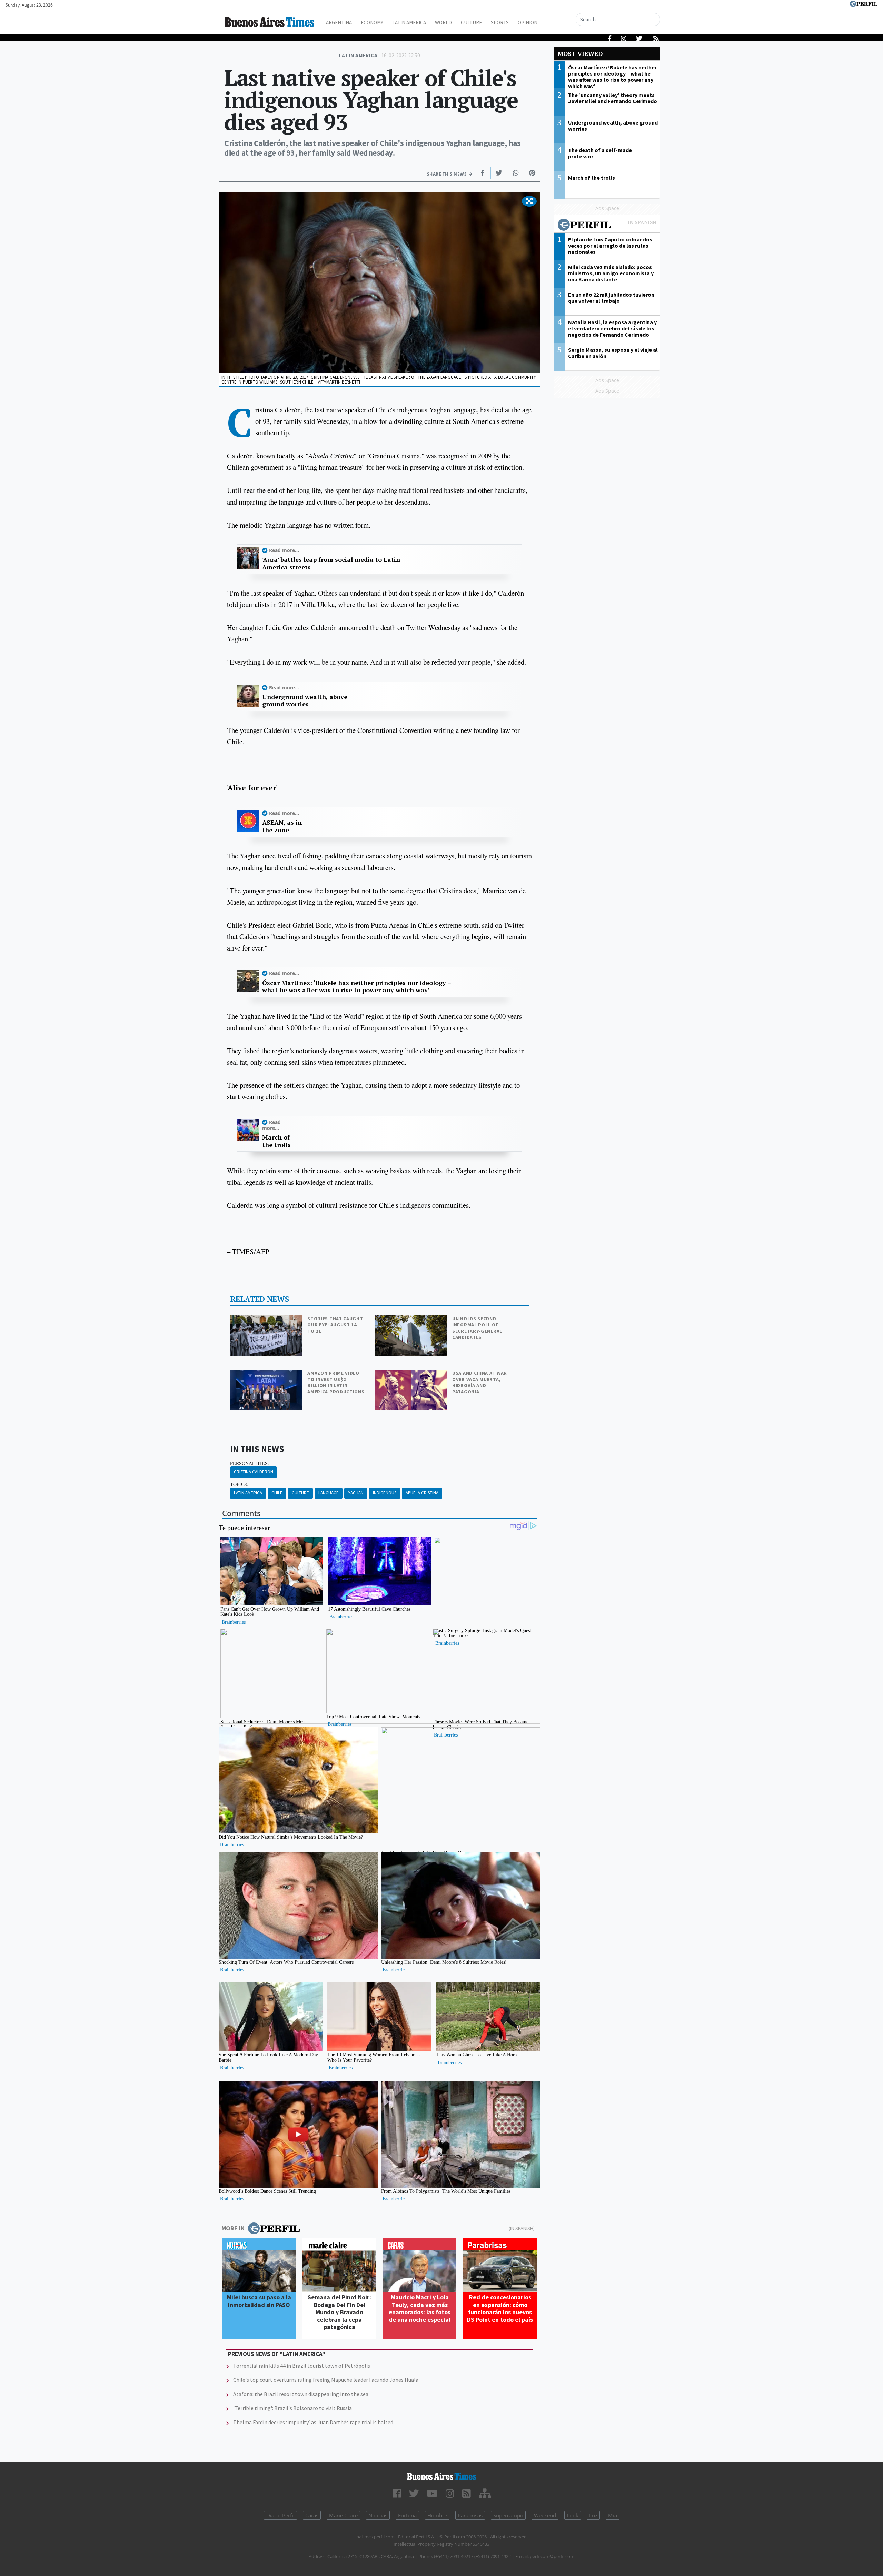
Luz (593, 2515)
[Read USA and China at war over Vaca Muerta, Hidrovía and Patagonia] (411, 1375)
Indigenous (385, 1493)
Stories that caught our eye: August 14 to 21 (335, 1325)
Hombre (437, 2515)
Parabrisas (470, 2515)
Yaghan (356, 1493)
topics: (239, 1484)
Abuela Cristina (422, 1493)
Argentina (339, 23)
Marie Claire (343, 2515)
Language (329, 1493)
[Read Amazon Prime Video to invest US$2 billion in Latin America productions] (267, 1375)
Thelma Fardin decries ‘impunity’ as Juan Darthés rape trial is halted (313, 2422)
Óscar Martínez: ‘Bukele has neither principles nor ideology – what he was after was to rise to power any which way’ (356, 987)
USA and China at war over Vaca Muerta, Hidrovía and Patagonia (480, 1382)
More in (233, 2228)
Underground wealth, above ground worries (305, 701)
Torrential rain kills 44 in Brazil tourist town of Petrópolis (302, 2366)
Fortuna (407, 2515)
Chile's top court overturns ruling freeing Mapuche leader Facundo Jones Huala (326, 2380)
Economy (372, 23)
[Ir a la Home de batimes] (441, 2476)
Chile (277, 1493)
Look (573, 2515)
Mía (613, 2515)
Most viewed (580, 54)
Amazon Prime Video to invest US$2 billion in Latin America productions (336, 1382)
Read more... (284, 550)
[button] (529, 201)
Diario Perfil (280, 2515)
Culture (471, 23)
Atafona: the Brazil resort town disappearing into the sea (301, 2394)
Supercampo (508, 2515)
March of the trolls (276, 1141)
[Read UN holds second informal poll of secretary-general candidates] (411, 1320)
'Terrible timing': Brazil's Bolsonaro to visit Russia (292, 2408)
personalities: (250, 1463)
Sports (500, 23)
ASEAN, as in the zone (282, 826)
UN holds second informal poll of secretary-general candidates (477, 1328)
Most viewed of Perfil (607, 226)
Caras (312, 2515)
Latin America (409, 23)
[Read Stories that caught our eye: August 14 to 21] (267, 1320)
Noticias (378, 2515)
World (443, 23)
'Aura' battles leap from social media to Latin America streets (331, 563)
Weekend (545, 2515)
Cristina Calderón (254, 1472)
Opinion (528, 23)
